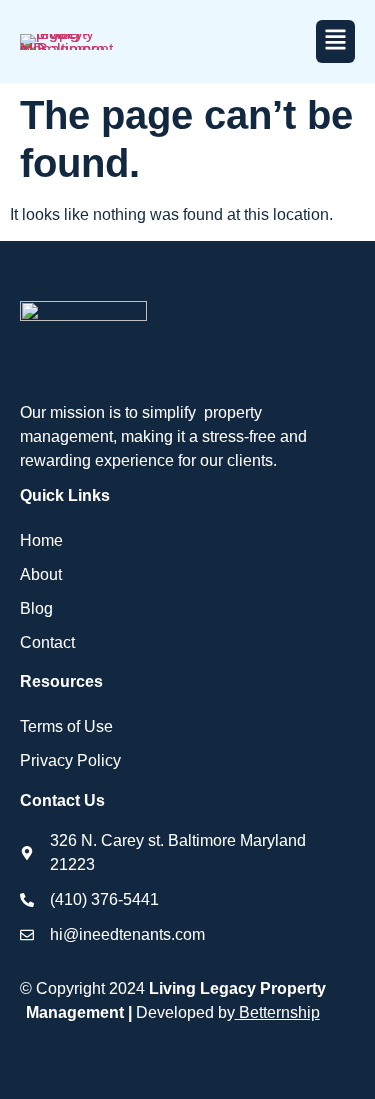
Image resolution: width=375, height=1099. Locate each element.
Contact (47, 642)
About (41, 574)
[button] (335, 41)
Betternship (279, 1012)
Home (41, 540)
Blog (36, 608)
